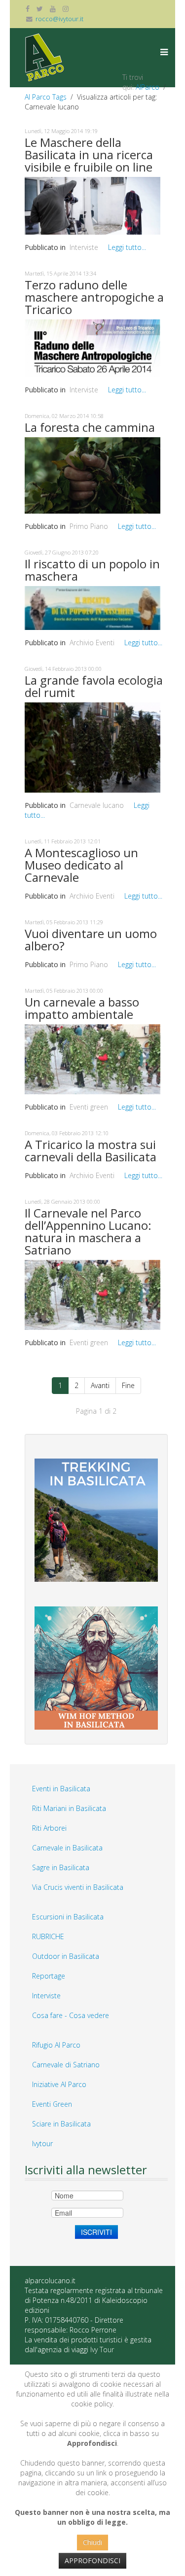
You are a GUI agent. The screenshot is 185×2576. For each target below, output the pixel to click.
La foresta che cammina (90, 427)
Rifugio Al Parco (56, 2045)
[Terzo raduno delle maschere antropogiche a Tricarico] (92, 347)
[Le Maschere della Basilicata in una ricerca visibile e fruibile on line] (92, 205)
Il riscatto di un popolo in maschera (92, 570)
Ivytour (42, 2143)
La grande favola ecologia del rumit (94, 686)
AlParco (148, 87)
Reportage (49, 1976)
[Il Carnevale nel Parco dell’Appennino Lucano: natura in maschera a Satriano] (92, 1294)
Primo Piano (89, 526)
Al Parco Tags (46, 97)
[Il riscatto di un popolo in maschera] (92, 607)
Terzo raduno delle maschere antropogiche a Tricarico (94, 297)
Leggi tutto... (127, 247)
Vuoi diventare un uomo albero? (91, 940)
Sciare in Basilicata (61, 2124)
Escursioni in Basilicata (68, 1917)
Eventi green (89, 1107)
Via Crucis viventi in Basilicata (78, 1887)
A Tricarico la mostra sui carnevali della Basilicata (91, 1150)
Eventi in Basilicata (61, 1789)
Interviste (84, 247)
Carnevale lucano (97, 805)
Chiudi (92, 2542)
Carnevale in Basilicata (67, 1848)
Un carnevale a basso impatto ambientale (82, 1008)
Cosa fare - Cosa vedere (71, 2015)
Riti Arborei (49, 1828)
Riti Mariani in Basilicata (69, 1808)
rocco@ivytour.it (59, 19)
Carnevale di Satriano (66, 2065)
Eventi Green (52, 2104)
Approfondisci (92, 2560)
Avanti (100, 1385)
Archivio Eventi (92, 643)
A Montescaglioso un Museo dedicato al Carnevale (81, 865)
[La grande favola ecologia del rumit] (92, 747)
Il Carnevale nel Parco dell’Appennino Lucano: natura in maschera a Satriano (88, 1231)
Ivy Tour (102, 2350)
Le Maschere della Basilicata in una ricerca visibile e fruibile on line (89, 155)
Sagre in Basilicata (61, 1867)
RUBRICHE (48, 1936)
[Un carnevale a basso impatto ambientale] (92, 1059)
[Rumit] (92, 474)
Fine (128, 1385)
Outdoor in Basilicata (66, 1956)
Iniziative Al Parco (59, 2084)
